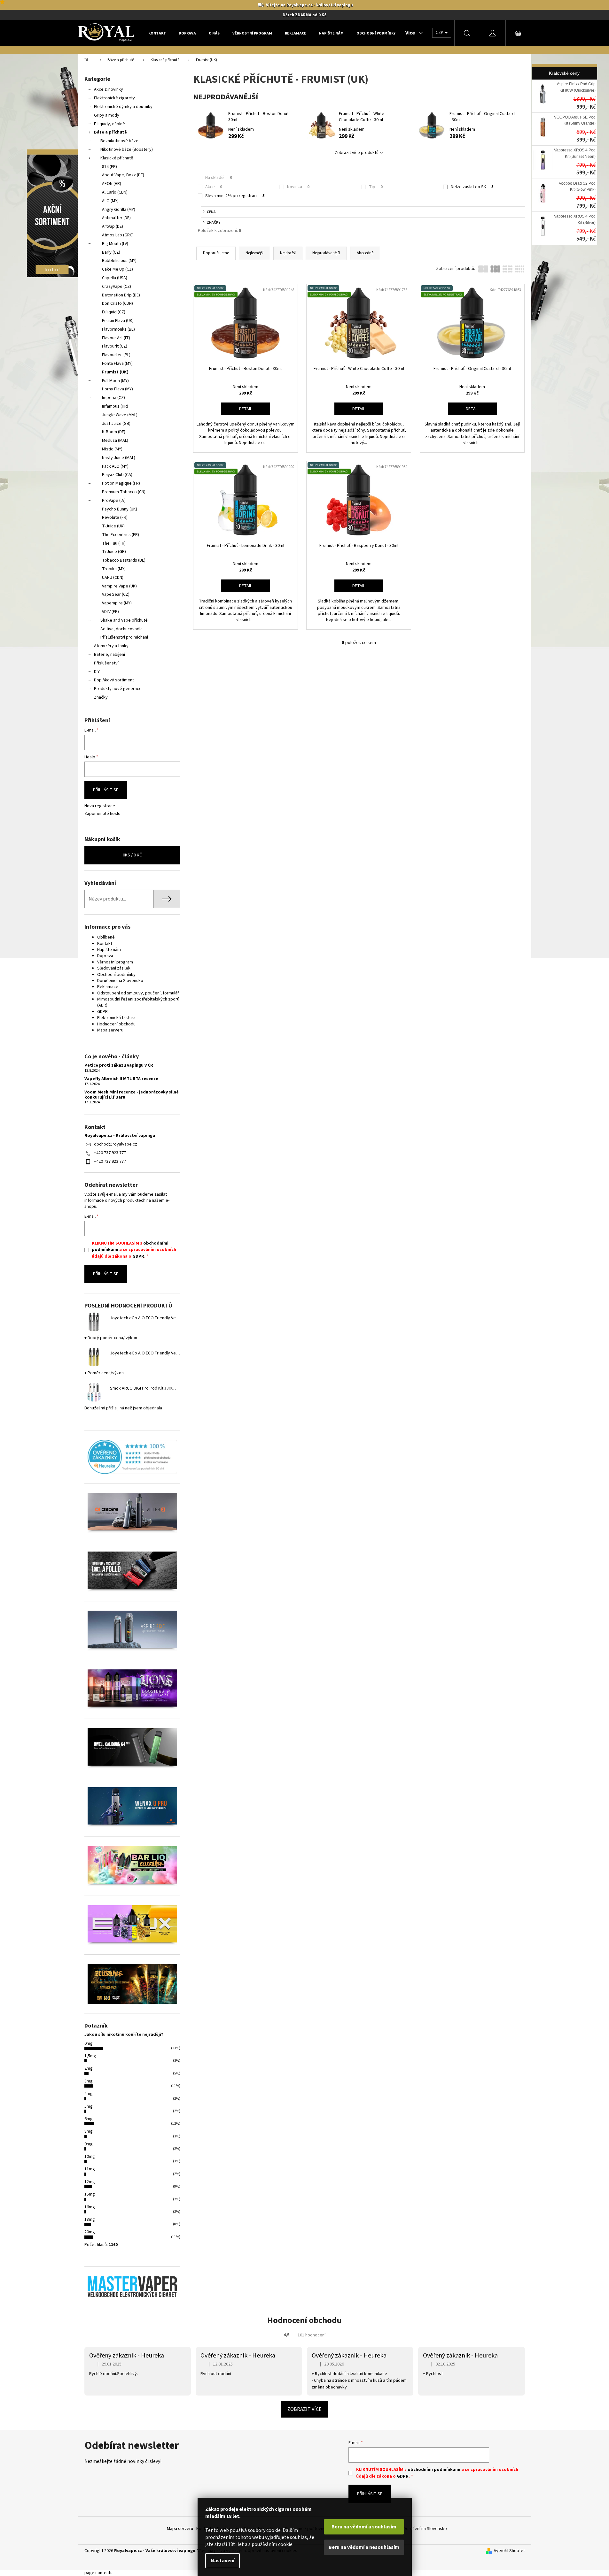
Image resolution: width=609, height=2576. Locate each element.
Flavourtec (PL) (116, 355)
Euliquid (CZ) (114, 312)
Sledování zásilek (114, 968)
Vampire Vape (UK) (119, 586)
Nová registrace (100, 806)
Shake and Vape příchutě (124, 620)
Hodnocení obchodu (116, 1024)
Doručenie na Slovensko (120, 981)
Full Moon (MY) (115, 381)
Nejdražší (288, 253)
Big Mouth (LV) (115, 244)
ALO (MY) (110, 201)
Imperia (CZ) (113, 398)
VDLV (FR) (110, 612)
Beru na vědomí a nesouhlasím (364, 2547)
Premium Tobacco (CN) (124, 492)
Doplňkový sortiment (114, 680)
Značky (101, 697)
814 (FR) (109, 167)
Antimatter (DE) (116, 218)
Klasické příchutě (117, 158)
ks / (132, 855)
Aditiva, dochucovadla (121, 629)
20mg (90, 2232)
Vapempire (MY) (117, 603)
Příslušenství (106, 663)
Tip (376, 187)
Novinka (298, 187)
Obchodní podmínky (116, 975)
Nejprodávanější (326, 253)
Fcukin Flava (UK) (118, 321)
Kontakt (105, 944)
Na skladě (219, 178)
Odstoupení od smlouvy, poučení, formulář (138, 993)
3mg (89, 2081)
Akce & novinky (109, 89)
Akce (214, 187)
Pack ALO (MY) (115, 466)
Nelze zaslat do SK (472, 187)
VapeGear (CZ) (116, 594)
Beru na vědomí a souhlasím (364, 2527)
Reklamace (108, 987)
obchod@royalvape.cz (116, 1144)
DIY (97, 672)
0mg (89, 2043)
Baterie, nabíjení (109, 655)
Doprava (105, 956)
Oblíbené (106, 937)
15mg (90, 2194)
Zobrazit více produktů (357, 153)
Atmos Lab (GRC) (118, 235)
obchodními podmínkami (434, 2470)
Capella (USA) (115, 278)
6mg (89, 2119)
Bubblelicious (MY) (119, 261)
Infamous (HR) (115, 406)
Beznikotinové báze (119, 141)
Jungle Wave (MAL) (120, 415)
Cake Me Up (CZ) (117, 269)
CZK (440, 33)
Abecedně (365, 253)
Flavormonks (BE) (118, 329)
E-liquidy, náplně (109, 124)
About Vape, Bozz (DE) (123, 175)
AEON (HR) (112, 184)
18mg (90, 2219)
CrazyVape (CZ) (117, 287)
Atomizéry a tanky (111, 646)
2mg (89, 2068)
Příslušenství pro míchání (124, 637)
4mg (89, 2094)
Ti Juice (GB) (114, 552)
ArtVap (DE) (113, 226)
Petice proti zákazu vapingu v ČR (119, 1066)
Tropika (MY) (114, 569)
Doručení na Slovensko (425, 2529)
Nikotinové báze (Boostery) (127, 149)
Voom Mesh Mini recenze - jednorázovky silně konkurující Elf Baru (132, 1095)
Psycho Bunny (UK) (120, 509)
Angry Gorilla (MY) (119, 210)
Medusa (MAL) (115, 441)
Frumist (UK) (115, 372)
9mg (89, 2144)
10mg (90, 2157)
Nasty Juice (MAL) (119, 458)
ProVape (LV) (114, 501)
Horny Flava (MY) (117, 389)
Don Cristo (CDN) (117, 303)
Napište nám (109, 950)
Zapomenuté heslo (102, 814)
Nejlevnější (254, 253)
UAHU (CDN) (113, 578)
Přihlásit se (106, 790)
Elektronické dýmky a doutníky (123, 107)
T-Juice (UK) (113, 526)
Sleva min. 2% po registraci (235, 196)
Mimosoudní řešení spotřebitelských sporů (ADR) (138, 1002)
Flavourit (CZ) (115, 346)
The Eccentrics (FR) (121, 535)
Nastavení (223, 2561)
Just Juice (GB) (116, 424)
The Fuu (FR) (114, 543)
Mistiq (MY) (112, 449)
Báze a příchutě (110, 132)
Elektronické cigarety (114, 98)
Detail (246, 409)
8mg (89, 2131)
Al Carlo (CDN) (115, 192)
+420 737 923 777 (110, 1153)
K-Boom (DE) (114, 432)
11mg (90, 2169)
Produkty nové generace (118, 689)
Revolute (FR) (115, 517)
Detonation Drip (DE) (121, 295)
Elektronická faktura (116, 1018)
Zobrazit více (304, 2409)
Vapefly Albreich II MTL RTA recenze (121, 1079)
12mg (90, 2182)
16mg (90, 2207)
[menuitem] (157, 33)
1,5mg (90, 2056)
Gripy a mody (107, 115)
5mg (89, 2106)
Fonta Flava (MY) (117, 364)
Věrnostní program (115, 962)
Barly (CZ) (111, 252)
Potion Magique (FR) (121, 483)
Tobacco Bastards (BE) (124, 560)
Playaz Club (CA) (117, 475)
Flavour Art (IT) (116, 338)
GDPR (102, 1012)
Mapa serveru (110, 1030)
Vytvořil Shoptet (509, 2551)
